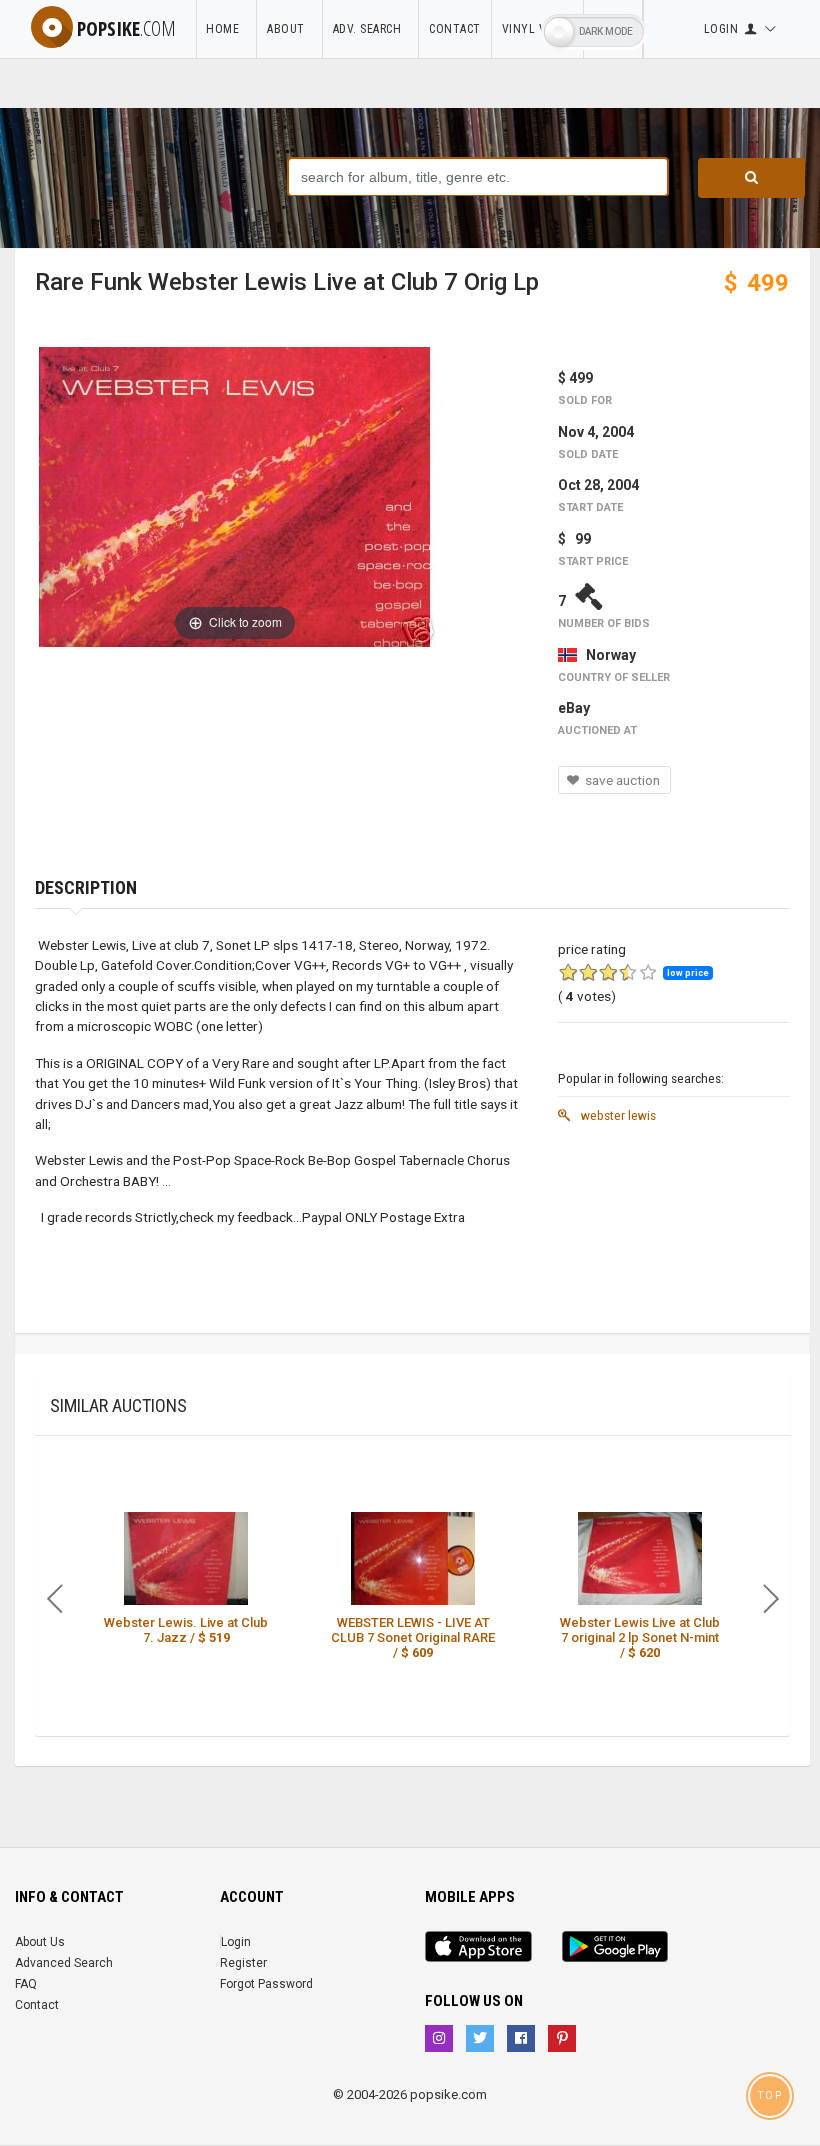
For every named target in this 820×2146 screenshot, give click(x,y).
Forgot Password (266, 1984)
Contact (455, 29)
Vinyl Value (538, 29)
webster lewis (617, 1115)
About (289, 29)
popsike (126, 28)
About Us (40, 1942)
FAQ (26, 1984)
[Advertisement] (674, 1233)
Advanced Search (64, 1963)
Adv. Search (371, 29)
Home (226, 29)
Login (236, 1942)
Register (243, 1963)
